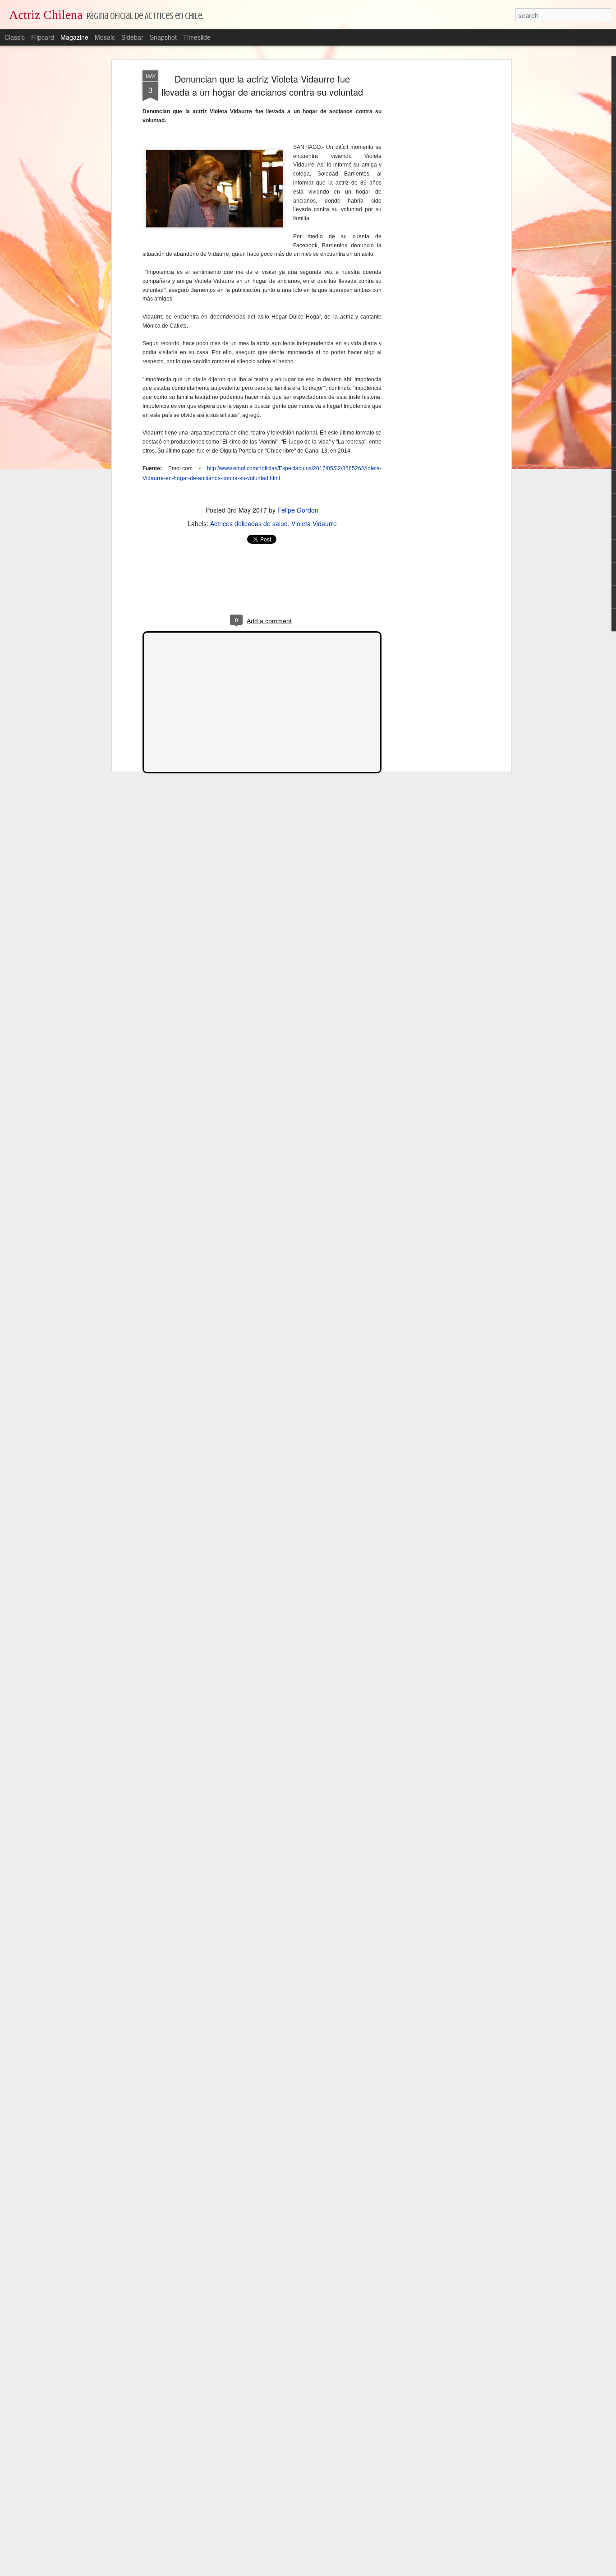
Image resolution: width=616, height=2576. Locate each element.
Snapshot (163, 37)
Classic (15, 37)
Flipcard (43, 37)
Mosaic (105, 37)
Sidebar (132, 37)
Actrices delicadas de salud (249, 523)
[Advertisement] (431, 213)
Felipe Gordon (298, 510)
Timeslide (197, 37)
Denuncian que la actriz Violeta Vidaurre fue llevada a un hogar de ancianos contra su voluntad (262, 85)
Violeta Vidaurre (314, 523)
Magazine (74, 37)
